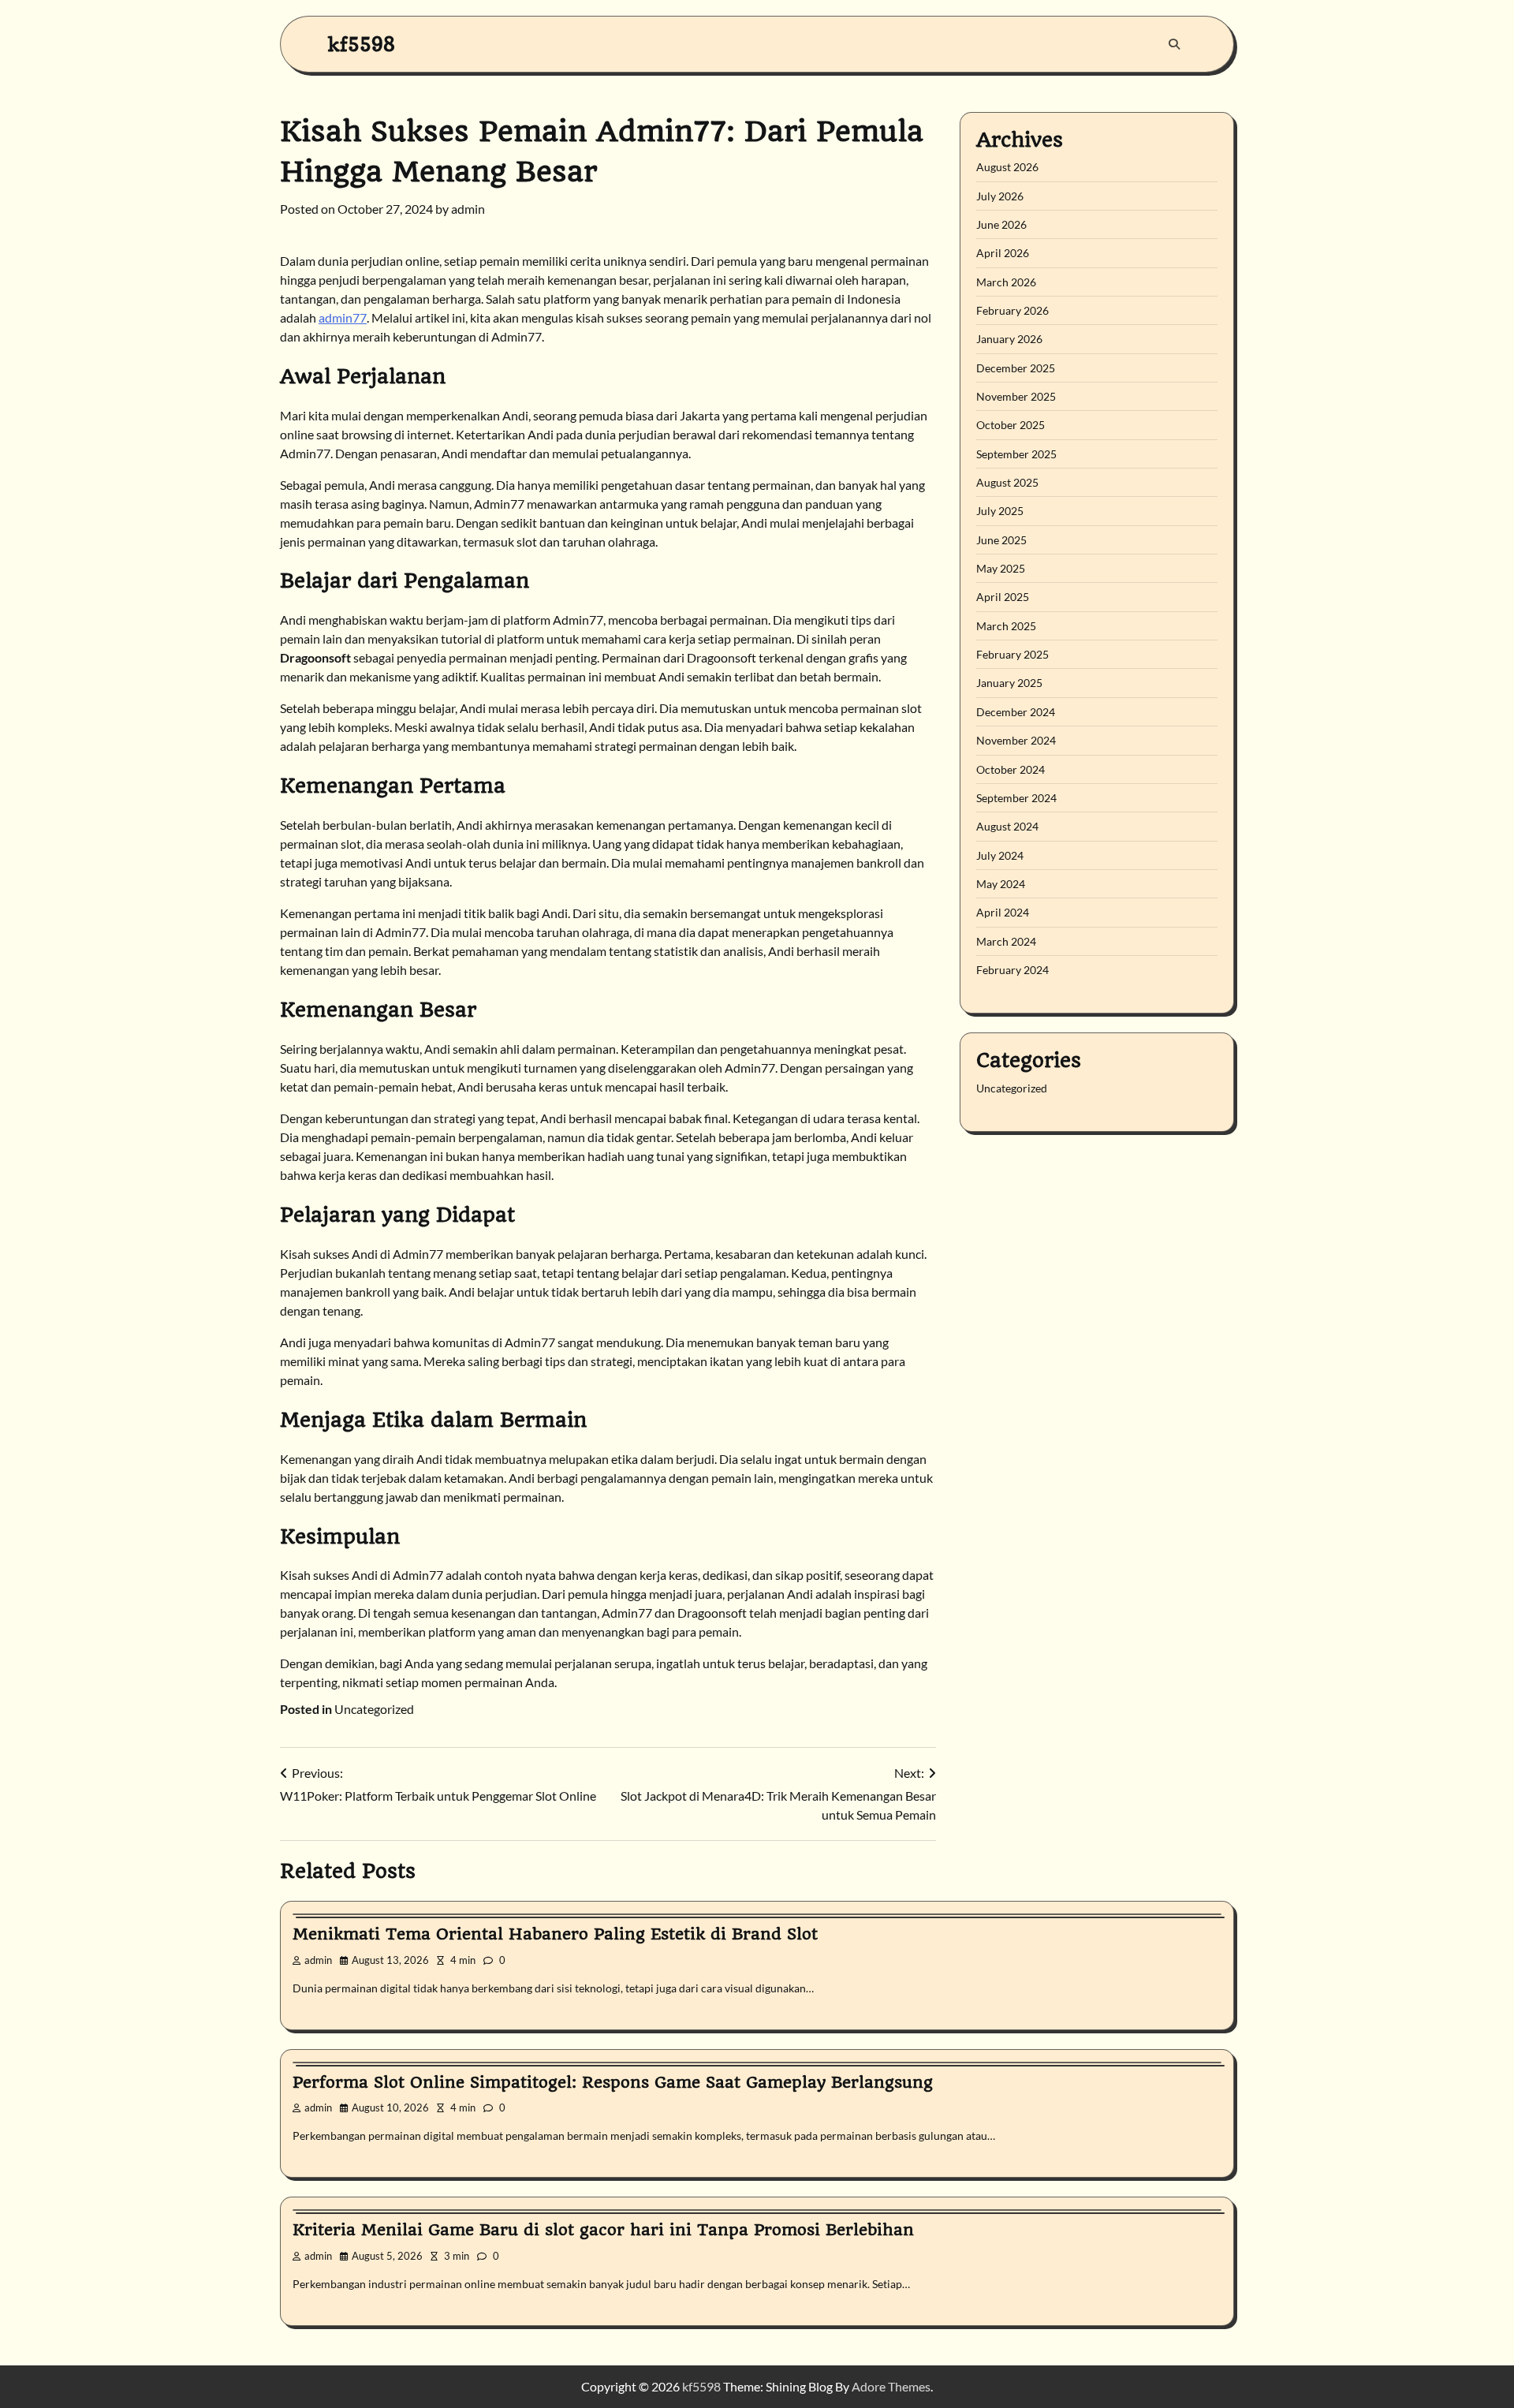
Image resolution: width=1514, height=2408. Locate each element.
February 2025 (1012, 655)
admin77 (343, 317)
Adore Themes (891, 2386)
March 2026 (1006, 282)
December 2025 (1016, 368)
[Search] (1174, 44)
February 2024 (1012, 970)
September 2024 (1016, 798)
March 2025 (1006, 626)
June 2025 (1001, 540)
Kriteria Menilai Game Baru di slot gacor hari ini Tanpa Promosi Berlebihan (603, 2230)
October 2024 (1011, 769)
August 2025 (1007, 483)
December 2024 (1016, 712)
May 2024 (1001, 884)
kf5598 (362, 44)
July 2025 (1000, 511)
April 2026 (1003, 254)
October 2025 (1011, 426)
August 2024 (1007, 827)
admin (468, 209)
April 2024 (1003, 913)
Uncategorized (374, 1709)
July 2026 (1000, 196)
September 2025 (1016, 454)
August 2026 (1007, 168)
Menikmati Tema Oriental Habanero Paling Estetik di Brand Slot (555, 1934)
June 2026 (1001, 224)
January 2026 (1009, 340)
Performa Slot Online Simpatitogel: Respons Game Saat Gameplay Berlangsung (613, 2082)
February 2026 (1012, 311)
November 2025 (1016, 397)
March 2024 (1006, 941)
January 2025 (1009, 683)
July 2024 (1000, 855)
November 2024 (1016, 741)
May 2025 (1001, 569)
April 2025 (1003, 597)
